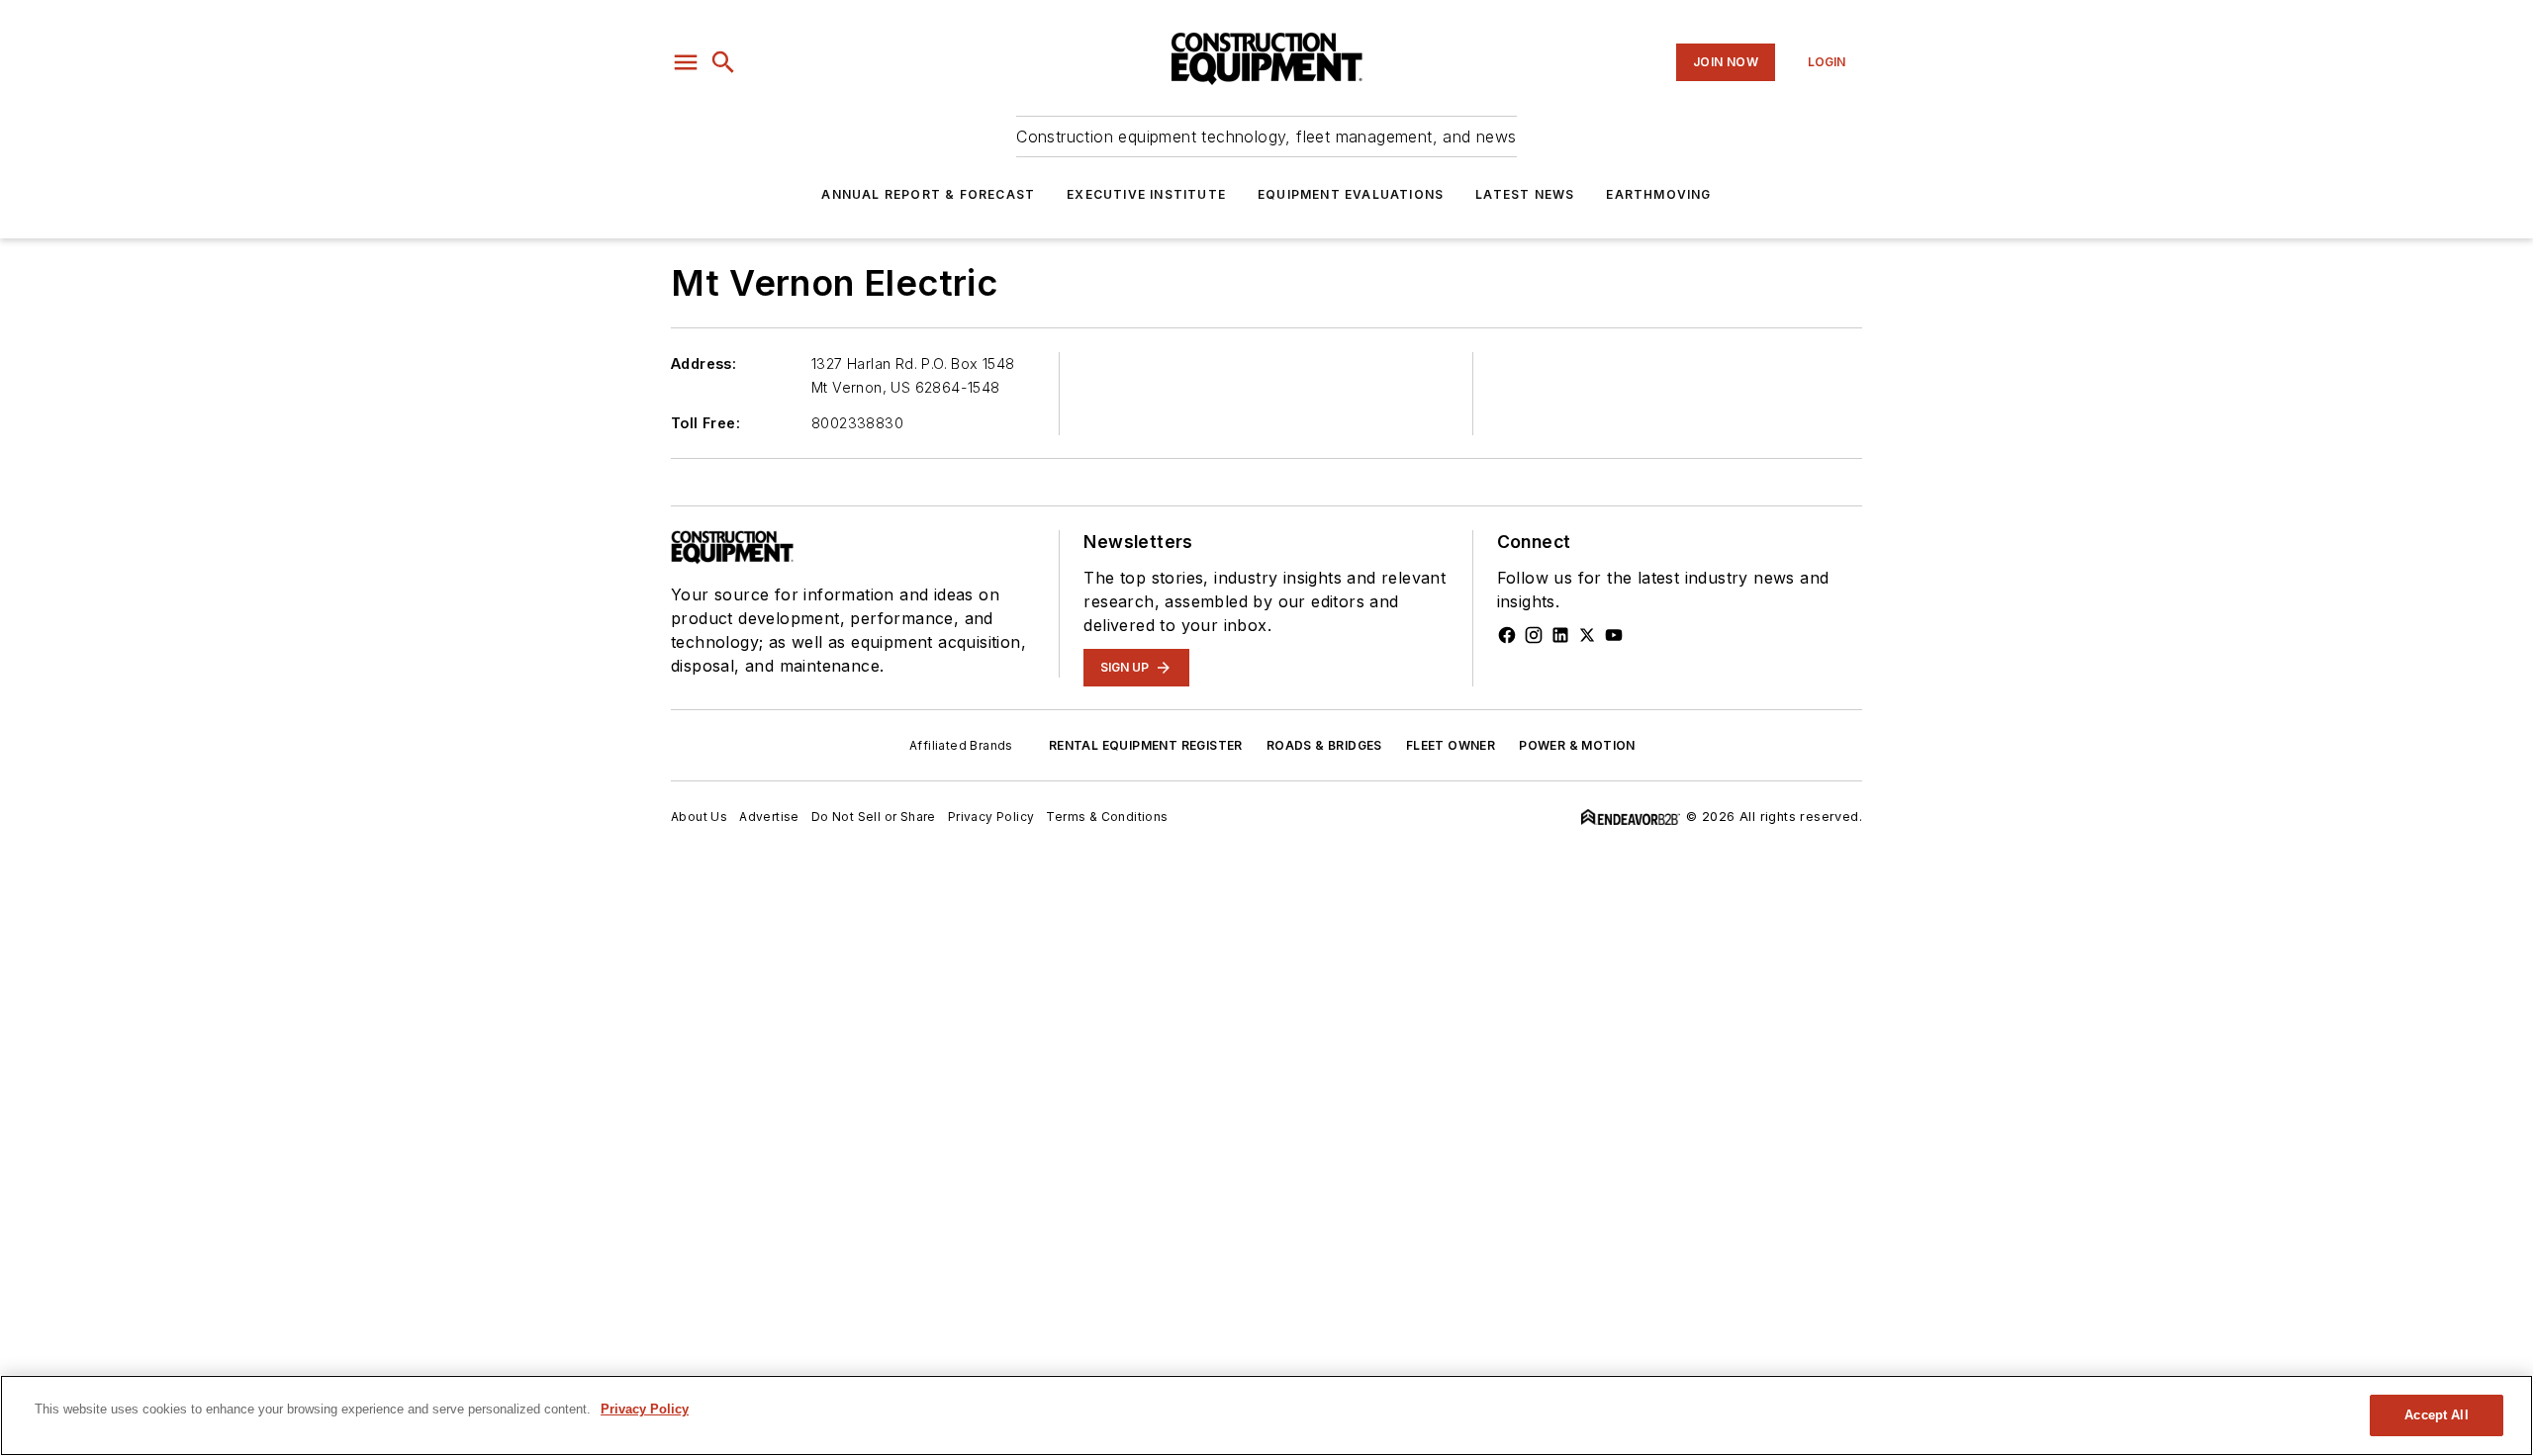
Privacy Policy (991, 817)
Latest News (1525, 194)
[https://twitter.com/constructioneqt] (1587, 635)
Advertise (769, 817)
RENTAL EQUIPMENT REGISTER (1146, 745)
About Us (699, 817)
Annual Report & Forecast (928, 194)
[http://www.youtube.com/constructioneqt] (1614, 635)
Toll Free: (705, 423)
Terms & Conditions (1107, 817)
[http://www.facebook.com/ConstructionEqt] (1507, 635)
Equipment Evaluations (1351, 194)
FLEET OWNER (1451, 745)
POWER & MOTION (1577, 745)
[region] (1266, 1415)
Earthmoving (1658, 194)
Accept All (2436, 1415)
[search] (723, 62)
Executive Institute (1146, 194)
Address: (704, 364)
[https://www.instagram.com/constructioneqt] (1534, 635)
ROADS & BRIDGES (1324, 745)
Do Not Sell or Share (874, 817)
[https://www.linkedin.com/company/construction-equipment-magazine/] (1560, 635)
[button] (686, 62)
